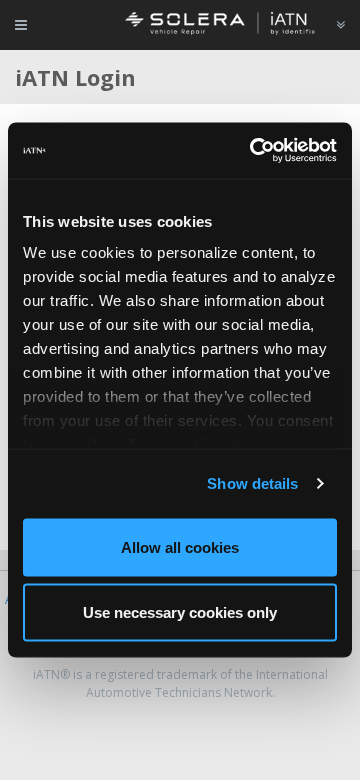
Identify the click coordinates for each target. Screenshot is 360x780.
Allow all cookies (180, 546)
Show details (252, 483)
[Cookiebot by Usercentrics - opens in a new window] (254, 151)
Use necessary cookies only (180, 612)
